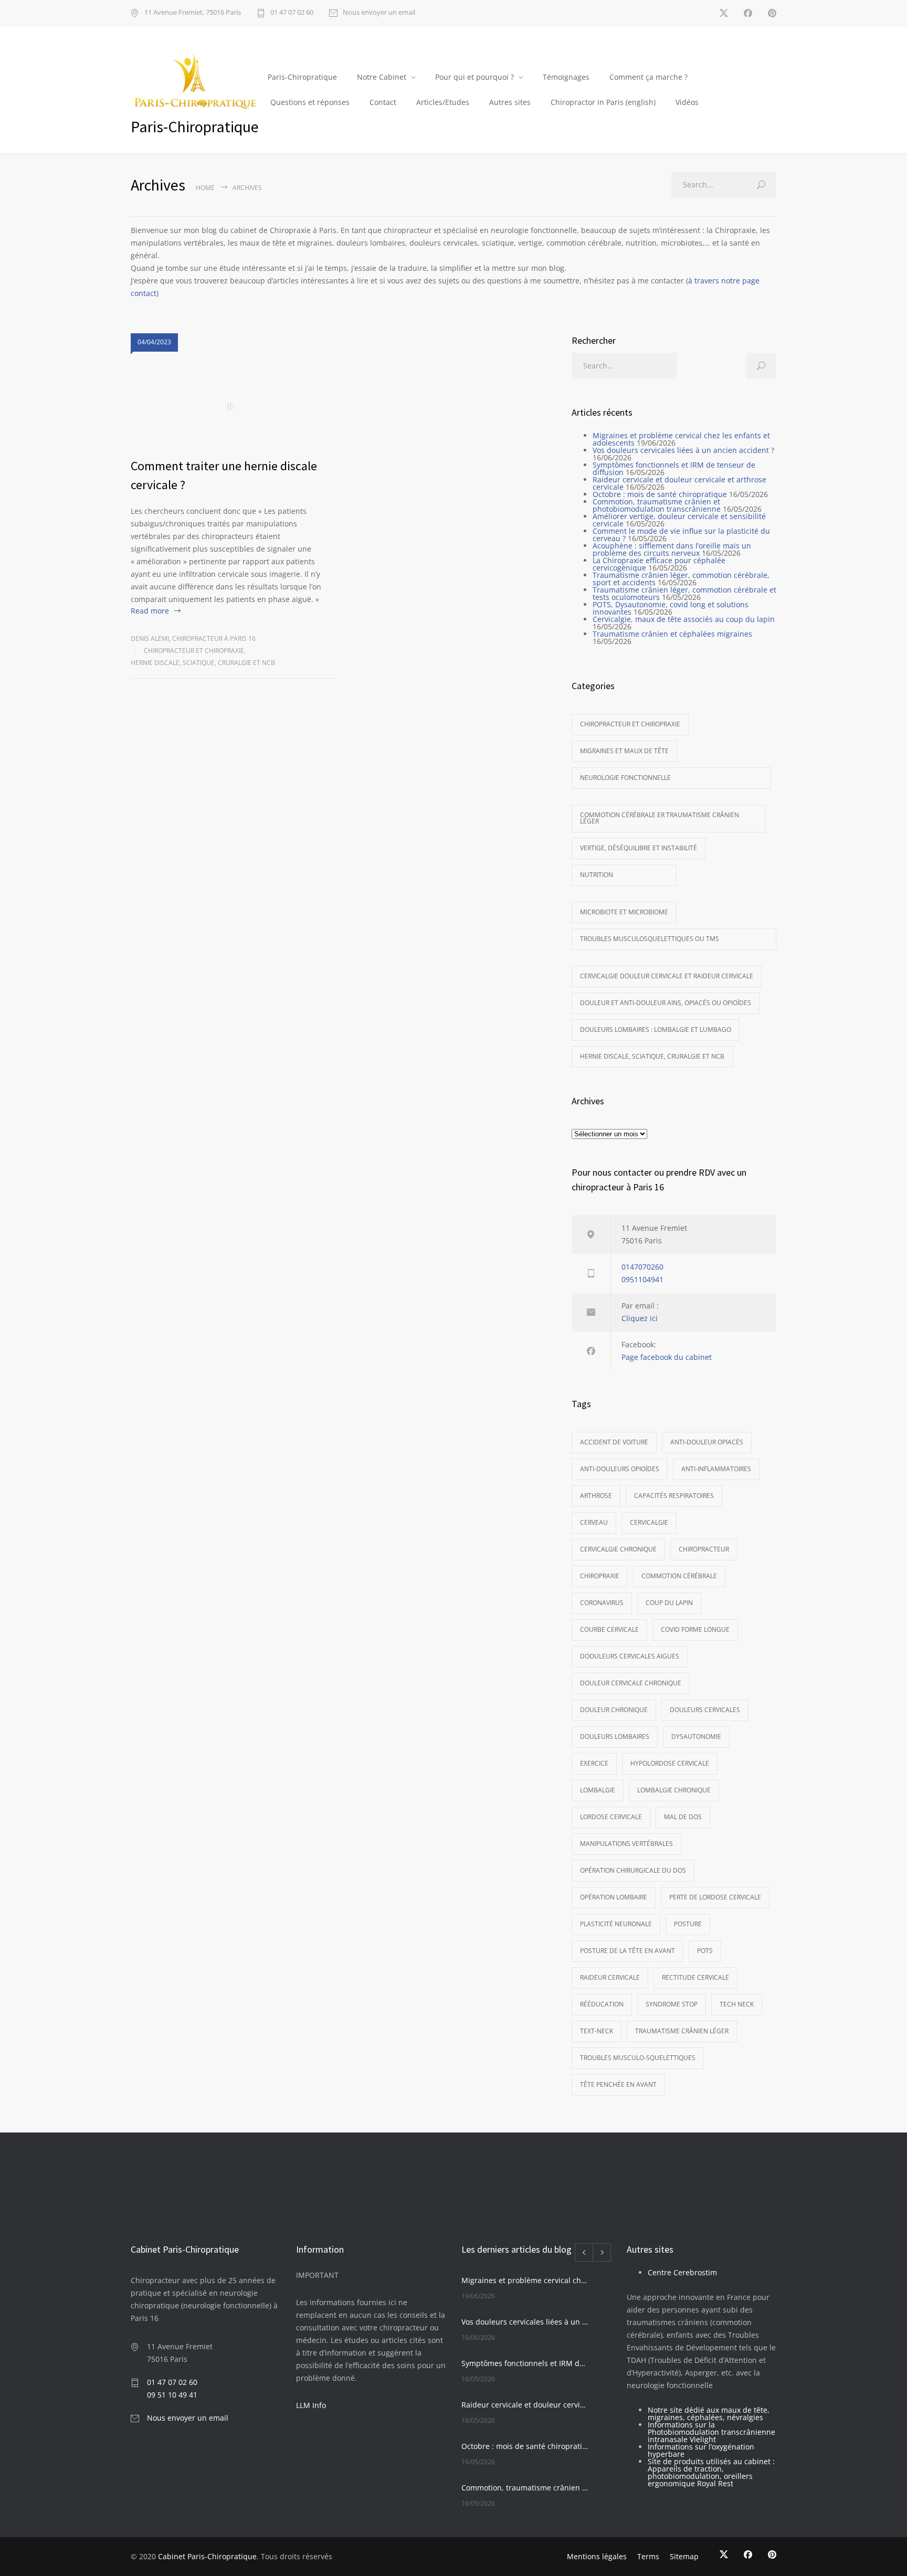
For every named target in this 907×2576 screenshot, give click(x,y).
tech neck (737, 2004)
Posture (688, 1924)
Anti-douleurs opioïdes (620, 1469)
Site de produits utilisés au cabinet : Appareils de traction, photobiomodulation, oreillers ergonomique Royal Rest (711, 2472)
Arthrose (596, 1496)
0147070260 (642, 1267)
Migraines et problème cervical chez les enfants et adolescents (681, 439)
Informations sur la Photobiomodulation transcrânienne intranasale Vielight (711, 2432)
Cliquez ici (640, 1318)
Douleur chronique (614, 1710)
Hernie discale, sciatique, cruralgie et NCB (203, 663)
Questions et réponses (310, 102)
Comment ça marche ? (648, 77)
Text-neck (597, 2031)
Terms (648, 2556)
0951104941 (642, 1279)
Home (205, 188)
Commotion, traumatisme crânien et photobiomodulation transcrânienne (657, 505)
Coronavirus (602, 1603)
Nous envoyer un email (379, 13)
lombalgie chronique (674, 1790)
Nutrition (597, 875)
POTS (705, 1951)
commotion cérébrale (679, 1576)
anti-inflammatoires (716, 1469)
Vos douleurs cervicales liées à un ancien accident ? (683, 450)
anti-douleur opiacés (707, 1442)
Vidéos (687, 102)
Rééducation (602, 2004)
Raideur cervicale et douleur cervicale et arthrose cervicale (679, 483)
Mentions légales (597, 2556)
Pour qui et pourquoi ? (474, 77)
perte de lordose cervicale (715, 1897)
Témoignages (566, 77)
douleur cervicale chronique (631, 1683)
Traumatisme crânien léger (682, 2031)
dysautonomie (696, 1736)
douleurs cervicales (705, 1710)
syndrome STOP (672, 2004)
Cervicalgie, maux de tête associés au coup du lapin (684, 619)
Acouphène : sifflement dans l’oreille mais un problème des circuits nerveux (672, 549)
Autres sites (510, 102)
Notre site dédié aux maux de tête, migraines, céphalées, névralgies (709, 2414)
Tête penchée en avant (618, 2084)
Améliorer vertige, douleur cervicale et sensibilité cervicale (679, 520)
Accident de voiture (614, 1442)
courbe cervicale (609, 1629)
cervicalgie (649, 1522)
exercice (594, 1763)
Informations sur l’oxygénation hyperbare (701, 2450)
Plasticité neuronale (616, 1924)
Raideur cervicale (610, 1977)
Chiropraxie (600, 1576)
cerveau (594, 1522)
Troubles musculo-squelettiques (638, 2058)
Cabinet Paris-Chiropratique (207, 2556)
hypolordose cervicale (670, 1763)
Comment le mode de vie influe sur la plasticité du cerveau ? (681, 535)
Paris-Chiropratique (302, 77)
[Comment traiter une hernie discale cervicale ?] (233, 407)
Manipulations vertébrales (626, 1844)
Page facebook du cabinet (667, 1357)
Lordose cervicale (611, 1817)
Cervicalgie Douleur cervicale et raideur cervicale (667, 976)
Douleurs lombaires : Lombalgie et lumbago (656, 1030)
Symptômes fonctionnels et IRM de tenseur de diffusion (674, 468)
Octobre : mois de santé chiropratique (660, 494)
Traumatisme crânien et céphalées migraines (672, 634)
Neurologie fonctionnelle (625, 778)
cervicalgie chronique (618, 1549)
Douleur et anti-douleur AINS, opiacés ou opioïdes (666, 1003)
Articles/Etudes (443, 102)
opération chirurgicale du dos (633, 1870)
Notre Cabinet (382, 77)
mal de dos (683, 1817)
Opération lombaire (614, 1897)
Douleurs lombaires (615, 1736)
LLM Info (311, 2405)
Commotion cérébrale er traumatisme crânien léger (660, 818)
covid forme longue (695, 1629)
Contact (383, 102)
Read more (150, 611)
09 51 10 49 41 (172, 2395)
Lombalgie (598, 1790)
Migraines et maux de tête (624, 751)
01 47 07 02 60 (292, 13)
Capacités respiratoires (674, 1496)
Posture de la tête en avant (627, 1951)
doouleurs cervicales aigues (630, 1656)
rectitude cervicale (695, 1977)
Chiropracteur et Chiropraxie (194, 651)
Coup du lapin (669, 1603)
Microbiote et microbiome (624, 912)
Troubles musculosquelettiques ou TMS (650, 939)
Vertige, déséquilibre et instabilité (639, 848)
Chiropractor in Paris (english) (603, 102)
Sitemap (684, 2556)
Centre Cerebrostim (682, 2272)
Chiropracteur (704, 1549)
